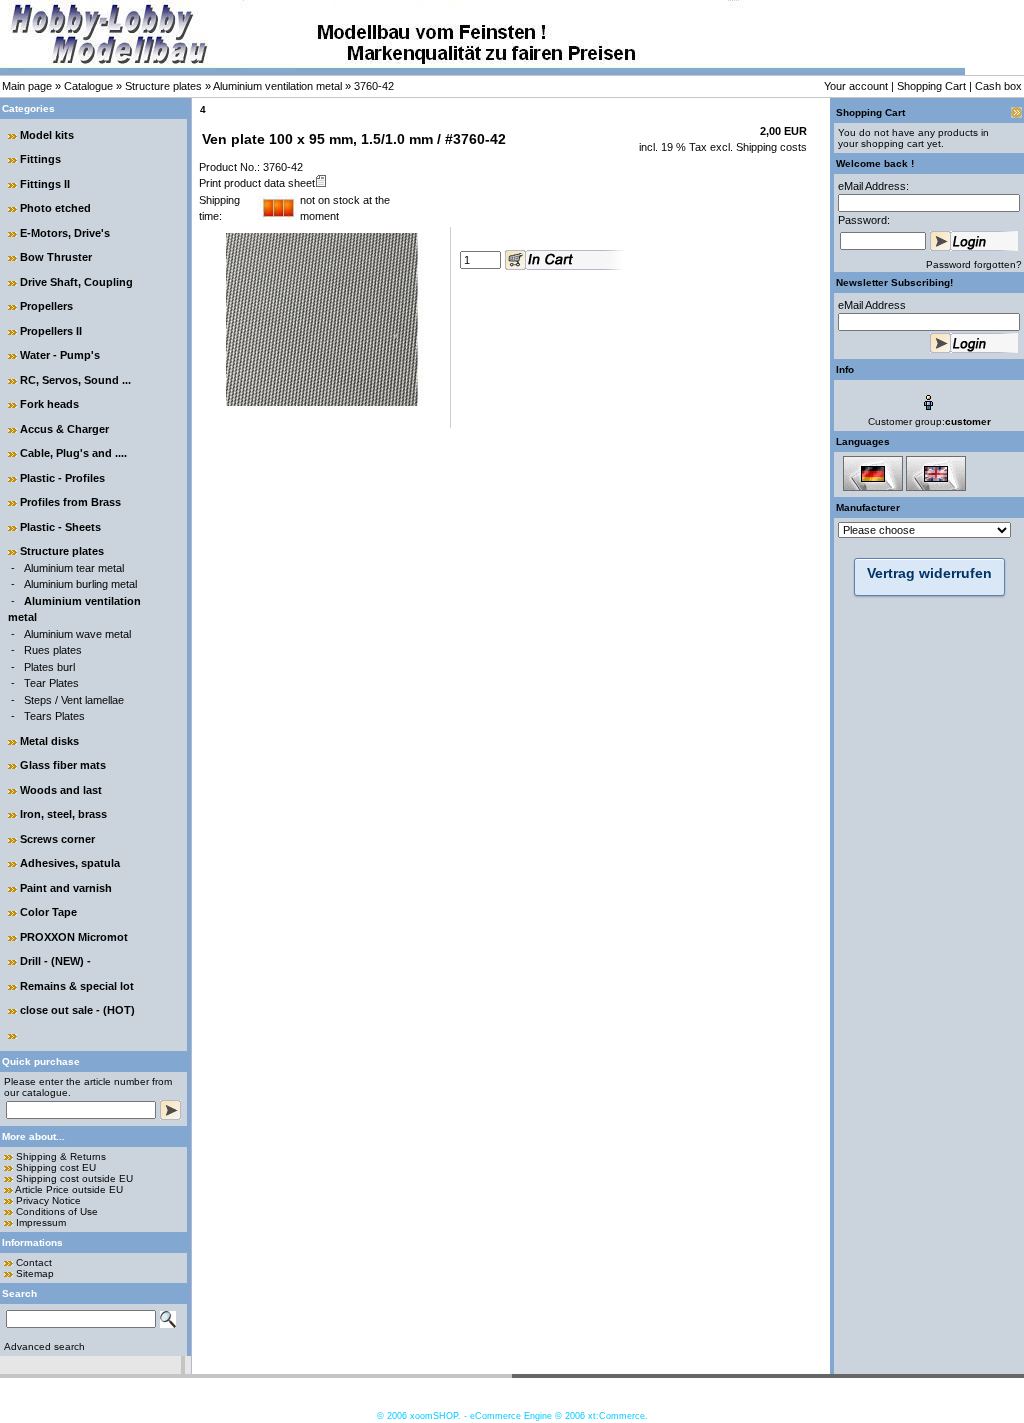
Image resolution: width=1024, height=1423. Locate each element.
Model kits (47, 135)
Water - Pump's (60, 355)
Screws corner (57, 839)
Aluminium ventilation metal (277, 86)
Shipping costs (770, 147)
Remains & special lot (77, 986)
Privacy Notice (48, 1200)
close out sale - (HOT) (77, 1010)
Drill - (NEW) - (55, 961)
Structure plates (163, 86)
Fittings (40, 159)
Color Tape (48, 912)
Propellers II (51, 331)
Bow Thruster (56, 257)
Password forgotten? (974, 264)
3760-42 (374, 86)
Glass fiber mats (63, 765)
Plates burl (49, 667)
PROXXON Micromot (74, 937)
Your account (856, 86)
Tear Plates (51, 683)
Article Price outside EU (69, 1189)
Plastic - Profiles (62, 478)
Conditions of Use (57, 1211)
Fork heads (49, 404)
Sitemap (35, 1273)
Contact (34, 1262)
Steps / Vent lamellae (74, 700)
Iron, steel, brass (63, 814)
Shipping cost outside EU (74, 1178)
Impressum (41, 1222)
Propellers (46, 306)
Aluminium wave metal (77, 634)
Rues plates (53, 650)
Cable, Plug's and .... (73, 453)
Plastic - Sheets (60, 527)
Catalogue (88, 86)
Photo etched (55, 208)
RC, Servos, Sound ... (75, 380)
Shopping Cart (931, 86)
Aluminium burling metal (80, 584)
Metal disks (49, 741)
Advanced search (44, 1346)
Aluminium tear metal (74, 568)
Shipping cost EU (56, 1167)
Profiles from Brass (70, 502)
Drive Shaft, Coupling (76, 282)
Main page (27, 86)
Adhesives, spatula (70, 863)
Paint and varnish (66, 888)
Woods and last (61, 790)
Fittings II (45, 184)
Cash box (998, 86)
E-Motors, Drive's (65, 233)
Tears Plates (54, 716)
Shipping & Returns (61, 1156)
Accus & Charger (64, 429)
